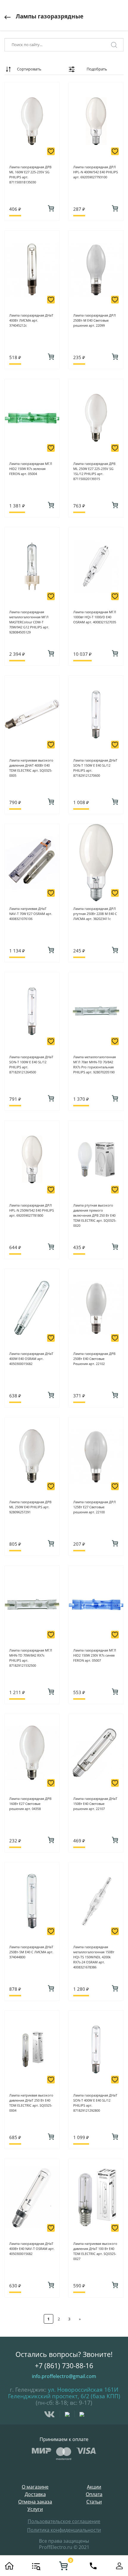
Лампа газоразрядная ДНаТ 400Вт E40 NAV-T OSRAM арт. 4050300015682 (32, 2249)
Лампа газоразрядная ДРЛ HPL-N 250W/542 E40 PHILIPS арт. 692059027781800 (32, 1210)
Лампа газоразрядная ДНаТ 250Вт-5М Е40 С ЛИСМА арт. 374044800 (31, 1952)
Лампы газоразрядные (50, 16)
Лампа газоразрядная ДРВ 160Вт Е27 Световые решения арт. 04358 (30, 1804)
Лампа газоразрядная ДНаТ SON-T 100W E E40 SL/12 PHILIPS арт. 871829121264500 (31, 1064)
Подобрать (97, 69)
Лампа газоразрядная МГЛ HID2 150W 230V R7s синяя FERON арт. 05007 (95, 1655)
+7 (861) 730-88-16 (64, 2366)
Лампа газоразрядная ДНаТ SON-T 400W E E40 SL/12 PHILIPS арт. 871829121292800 (95, 2103)
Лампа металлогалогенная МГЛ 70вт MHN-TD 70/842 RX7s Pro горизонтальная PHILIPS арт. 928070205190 (95, 1064)
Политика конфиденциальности (64, 2530)
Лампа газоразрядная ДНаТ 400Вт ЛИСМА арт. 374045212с (31, 320)
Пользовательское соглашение (64, 2521)
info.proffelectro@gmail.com (64, 2376)
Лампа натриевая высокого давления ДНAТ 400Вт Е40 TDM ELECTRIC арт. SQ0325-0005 (31, 768)
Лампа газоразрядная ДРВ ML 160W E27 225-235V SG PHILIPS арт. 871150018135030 (30, 174)
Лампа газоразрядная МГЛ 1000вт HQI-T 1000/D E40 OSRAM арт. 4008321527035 (95, 617)
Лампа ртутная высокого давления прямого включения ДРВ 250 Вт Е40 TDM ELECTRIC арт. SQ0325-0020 (95, 1215)
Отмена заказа (35, 2502)
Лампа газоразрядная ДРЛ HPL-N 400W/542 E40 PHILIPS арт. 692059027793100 (96, 172)
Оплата (94, 2494)
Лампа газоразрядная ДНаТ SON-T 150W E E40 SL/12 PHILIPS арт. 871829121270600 (95, 768)
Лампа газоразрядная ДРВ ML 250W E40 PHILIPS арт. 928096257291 (30, 1507)
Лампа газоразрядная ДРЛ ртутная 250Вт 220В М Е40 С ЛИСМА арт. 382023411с (95, 914)
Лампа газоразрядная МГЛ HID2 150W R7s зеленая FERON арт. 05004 (31, 469)
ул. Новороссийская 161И (83, 2390)
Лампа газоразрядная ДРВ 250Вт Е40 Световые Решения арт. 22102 (94, 1359)
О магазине (35, 2487)
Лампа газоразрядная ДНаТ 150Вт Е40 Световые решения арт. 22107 (95, 1804)
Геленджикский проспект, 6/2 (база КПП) (64, 2396)
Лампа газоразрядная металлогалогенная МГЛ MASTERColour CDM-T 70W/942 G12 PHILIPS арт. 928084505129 (29, 622)
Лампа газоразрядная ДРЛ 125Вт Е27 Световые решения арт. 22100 (95, 1507)
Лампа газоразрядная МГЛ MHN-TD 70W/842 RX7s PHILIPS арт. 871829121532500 (31, 1658)
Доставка (35, 2494)
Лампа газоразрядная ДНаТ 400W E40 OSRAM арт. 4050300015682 (31, 1359)
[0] (63, 2566)
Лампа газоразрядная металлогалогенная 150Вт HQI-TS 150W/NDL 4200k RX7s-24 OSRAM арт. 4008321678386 (94, 1957)
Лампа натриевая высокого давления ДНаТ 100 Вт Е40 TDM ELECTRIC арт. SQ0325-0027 (95, 2251)
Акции (94, 2487)
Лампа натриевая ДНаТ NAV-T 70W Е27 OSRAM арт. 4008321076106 (31, 914)
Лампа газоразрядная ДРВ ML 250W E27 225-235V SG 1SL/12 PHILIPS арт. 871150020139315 (94, 471)
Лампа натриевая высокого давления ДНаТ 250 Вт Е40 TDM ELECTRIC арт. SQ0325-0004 (31, 2103)
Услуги (35, 2509)
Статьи (94, 2502)
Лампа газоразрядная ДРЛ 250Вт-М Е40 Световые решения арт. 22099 (95, 320)
